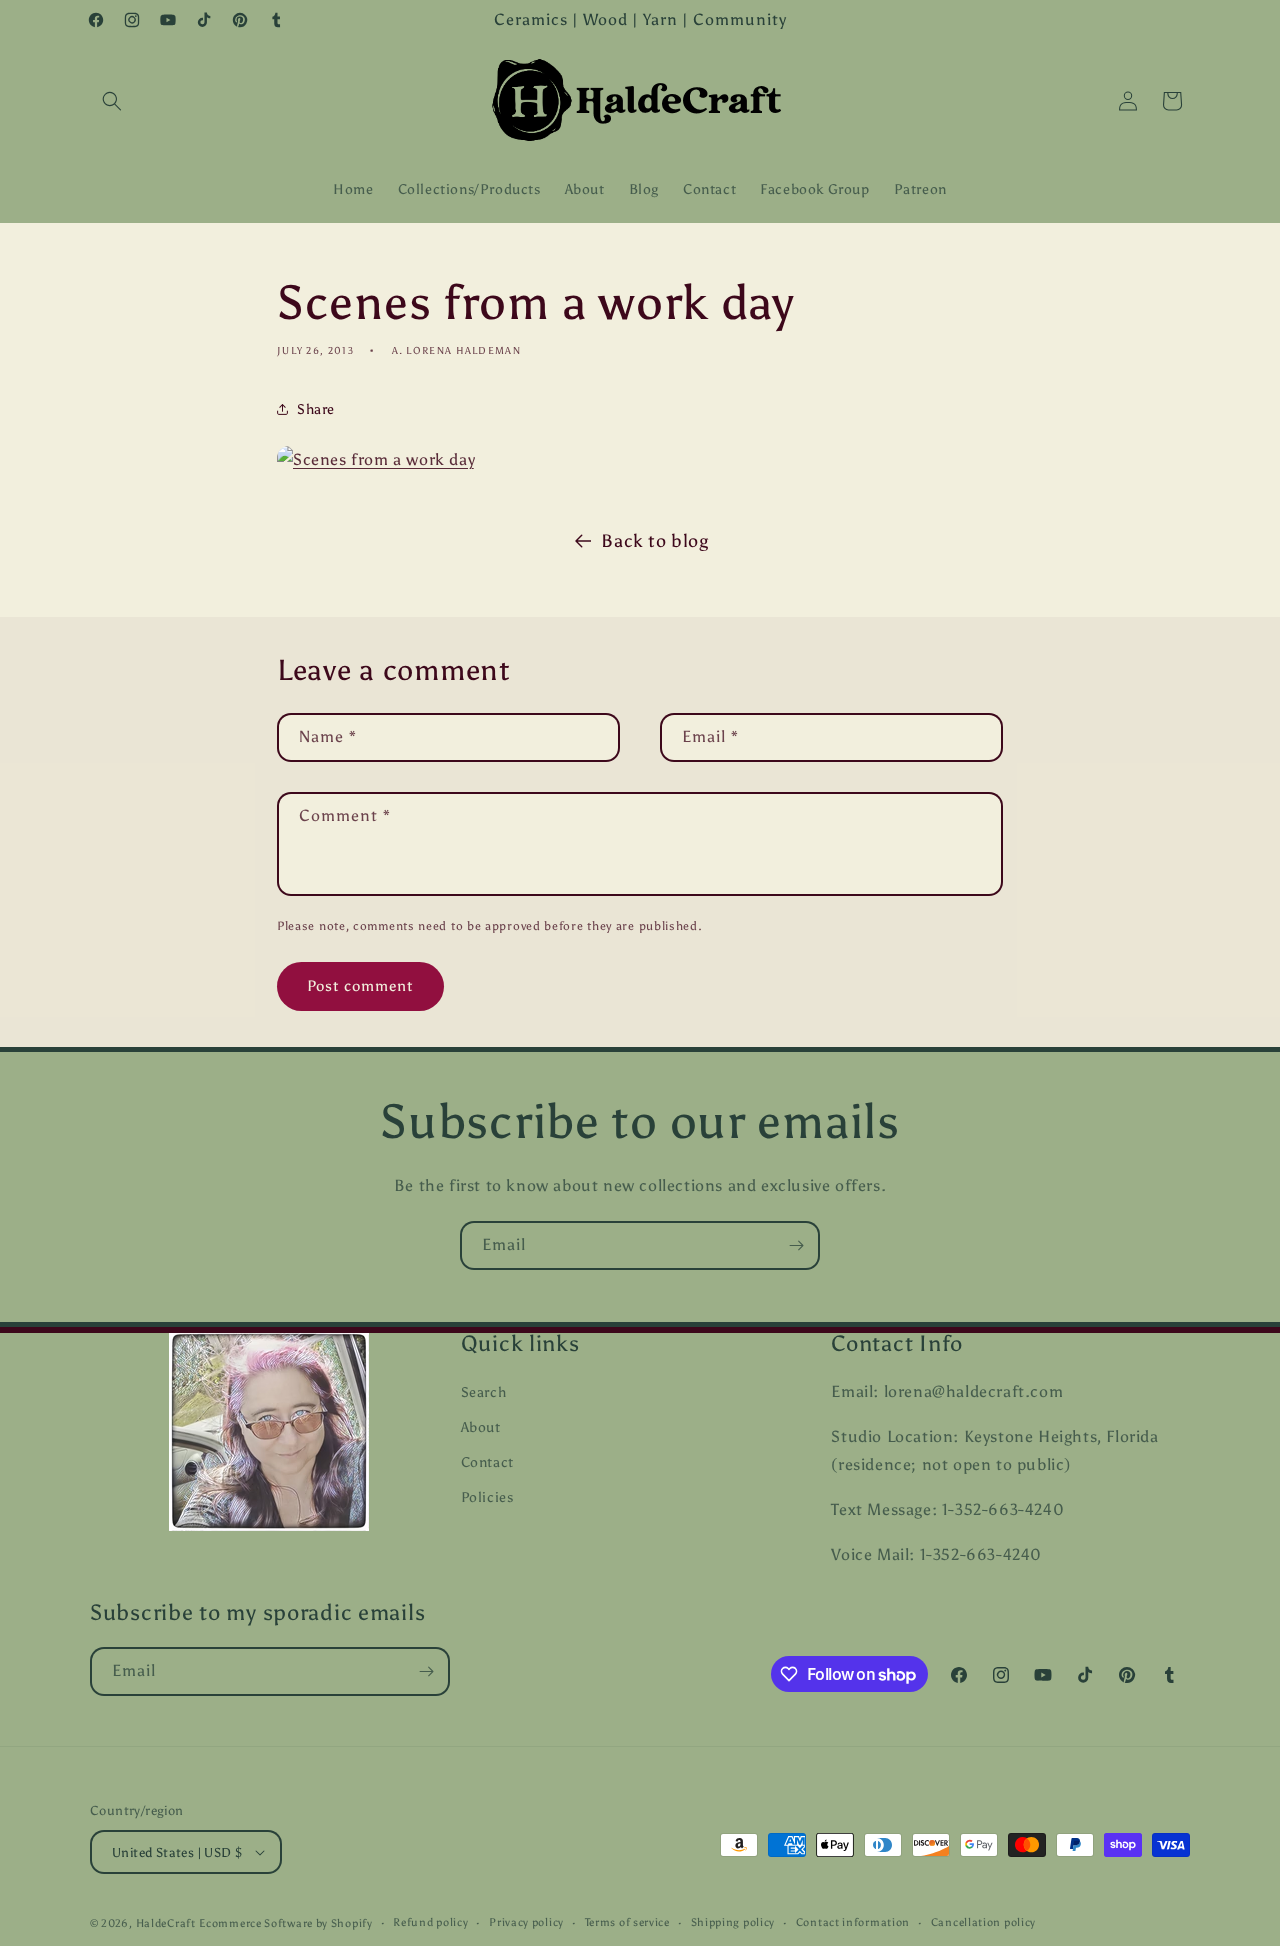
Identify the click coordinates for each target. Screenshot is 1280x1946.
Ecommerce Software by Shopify (285, 1923)
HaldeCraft (166, 1923)
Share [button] (316, 409)
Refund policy (430, 1922)
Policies (487, 1497)
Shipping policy (733, 1922)
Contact (487, 1462)
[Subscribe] (796, 1245)
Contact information (853, 1922)
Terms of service (627, 1922)
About (481, 1427)
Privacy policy (526, 1922)
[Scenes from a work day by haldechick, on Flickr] (376, 459)
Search (484, 1392)
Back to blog (654, 541)
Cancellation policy (983, 1922)
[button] (112, 101)
